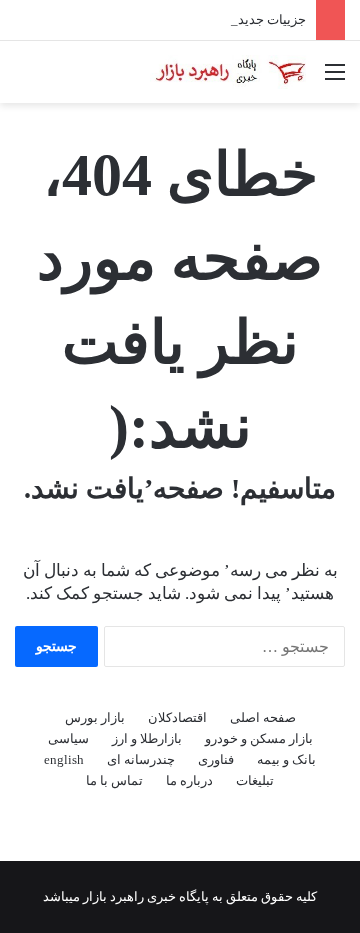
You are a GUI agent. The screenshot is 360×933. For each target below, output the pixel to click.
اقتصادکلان (177, 717)
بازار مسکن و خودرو (259, 738)
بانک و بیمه (286, 759)
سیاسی (68, 738)
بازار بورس (95, 717)
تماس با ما (114, 780)
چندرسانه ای (141, 759)
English (64, 759)
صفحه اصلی (263, 717)
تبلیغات (255, 780)
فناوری (216, 759)
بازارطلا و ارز (147, 738)
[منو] (335, 79)
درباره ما (189, 780)
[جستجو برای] (25, 79)
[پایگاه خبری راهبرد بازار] (230, 72)
